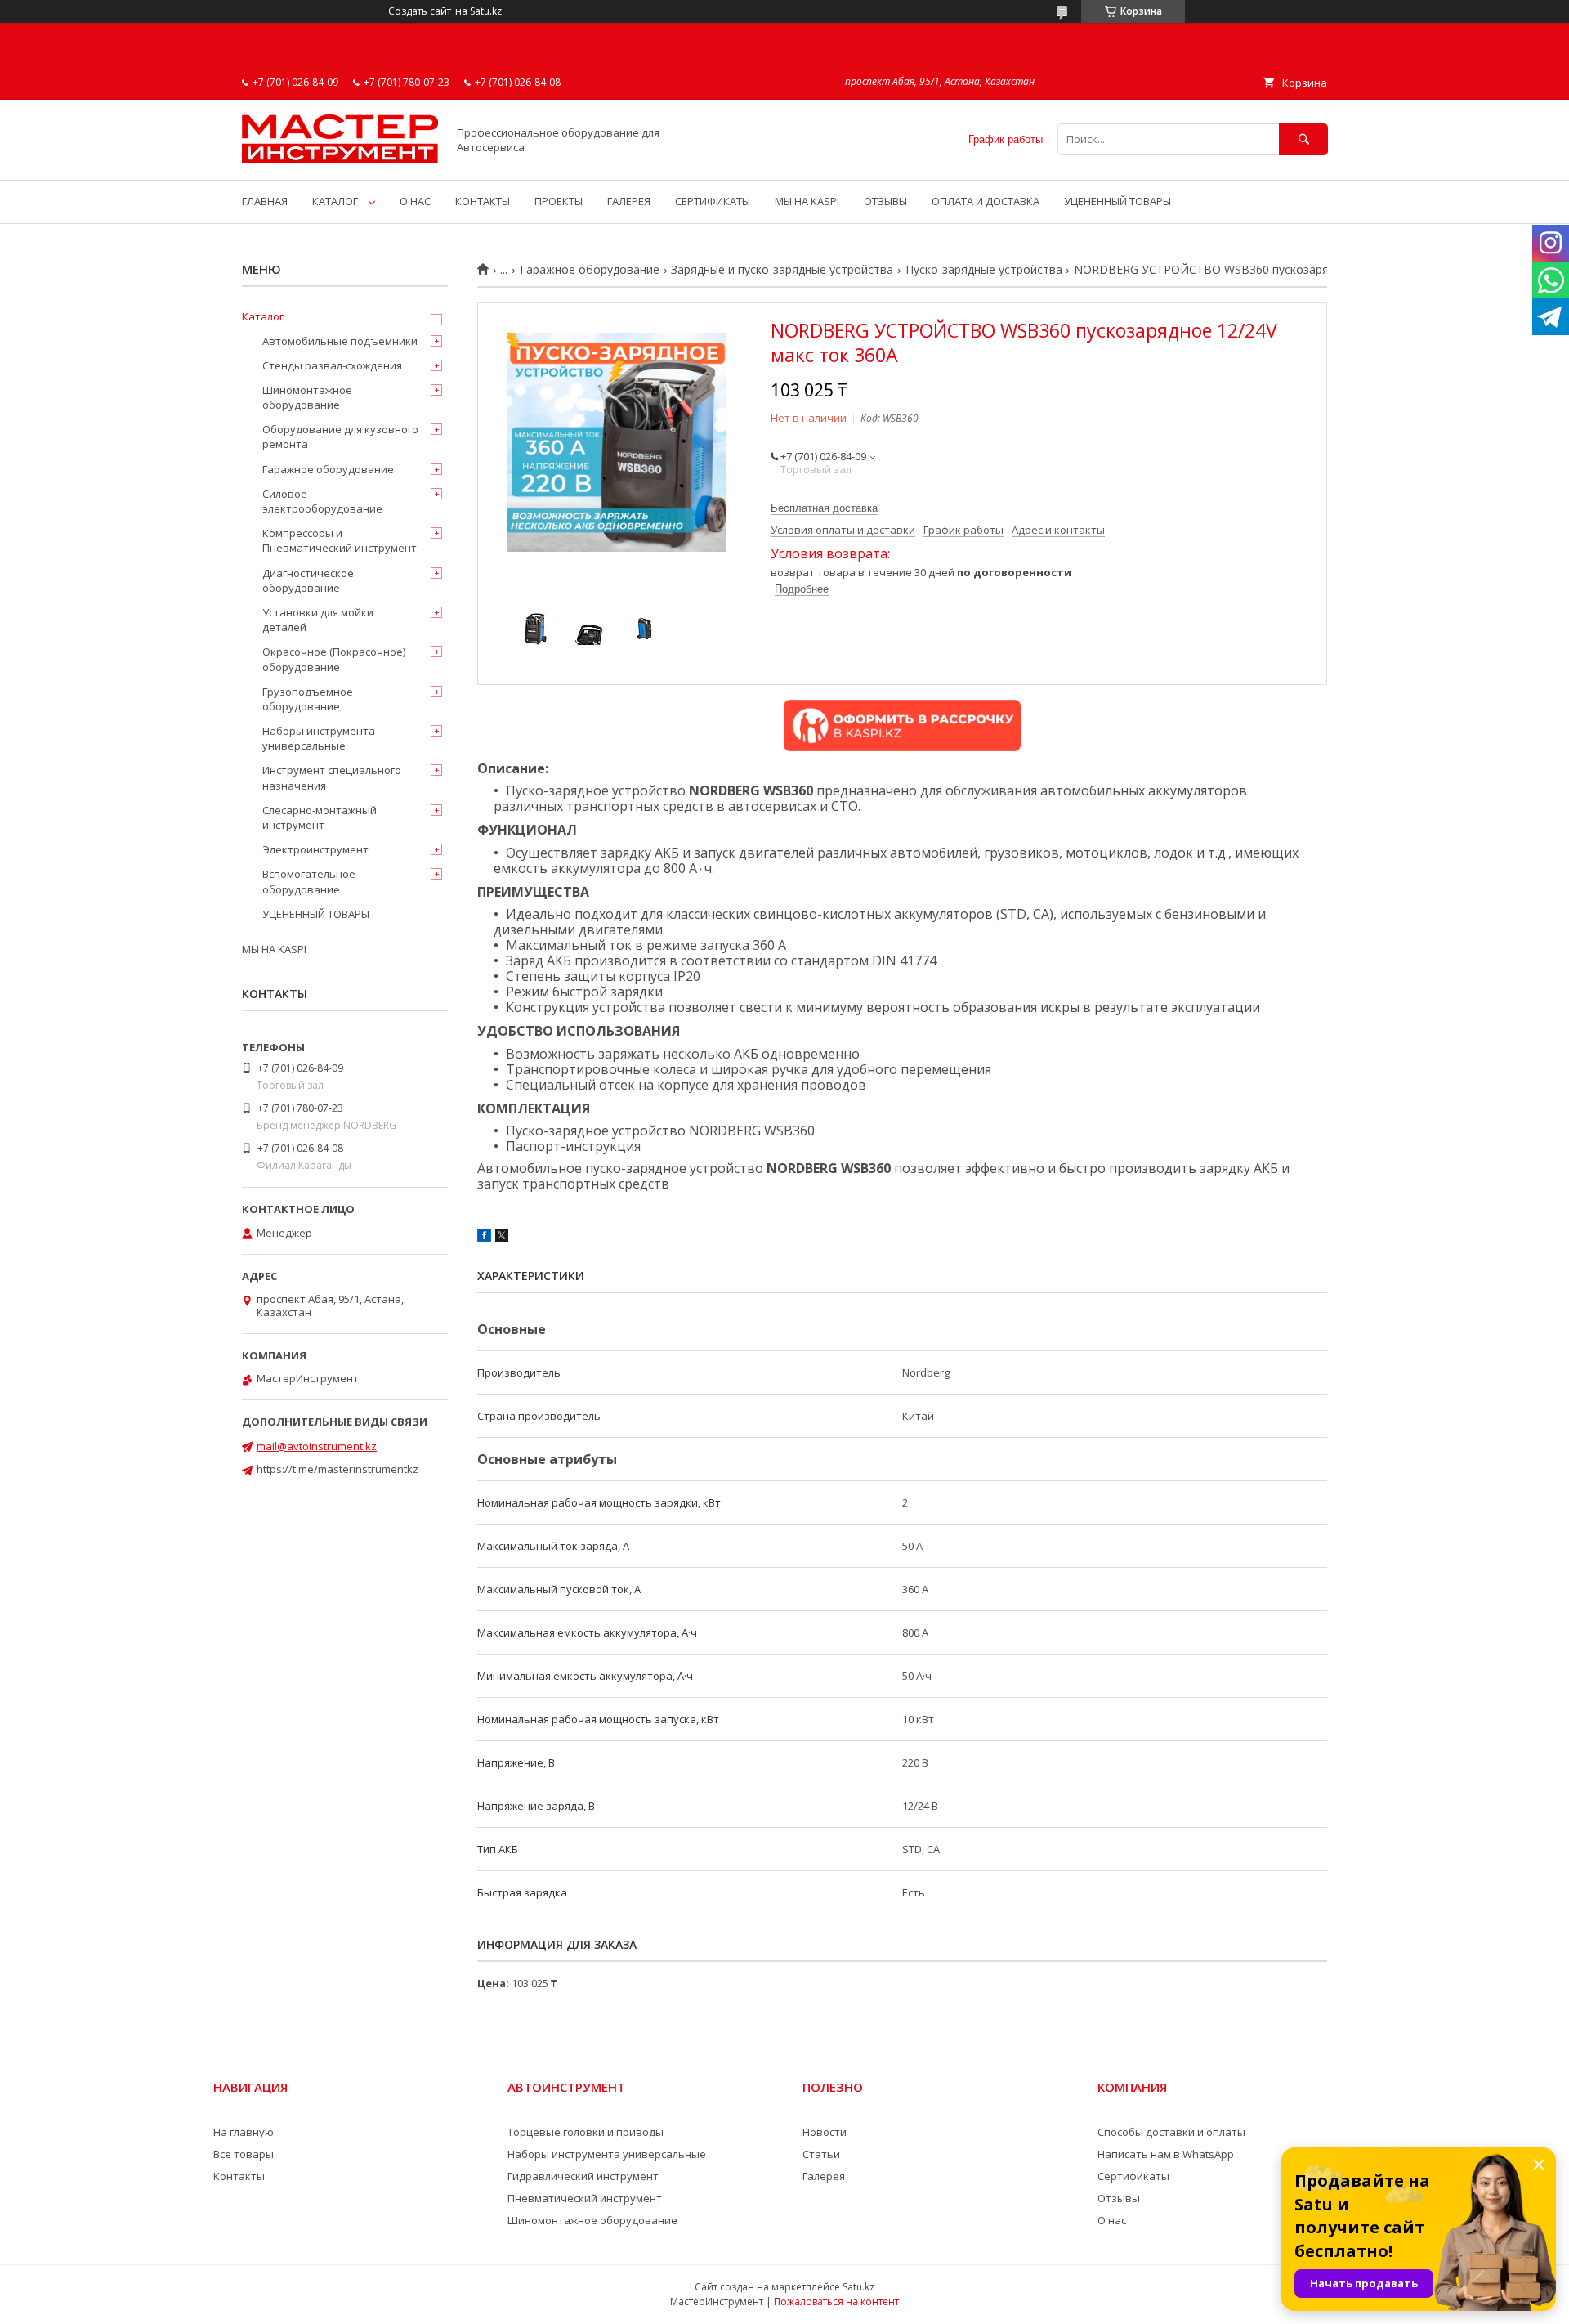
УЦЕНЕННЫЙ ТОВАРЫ (1118, 201)
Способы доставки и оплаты (1171, 2132)
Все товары (244, 2154)
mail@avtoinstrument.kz (317, 1446)
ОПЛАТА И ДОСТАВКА (986, 201)
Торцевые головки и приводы (586, 2132)
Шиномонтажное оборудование (307, 397)
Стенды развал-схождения (332, 365)
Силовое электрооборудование (322, 501)
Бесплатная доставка (824, 508)
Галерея (824, 2176)
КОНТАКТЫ (483, 201)
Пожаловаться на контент (836, 2302)
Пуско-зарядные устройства (984, 270)
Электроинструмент (315, 849)
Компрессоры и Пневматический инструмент (340, 540)
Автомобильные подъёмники (340, 341)
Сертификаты (1133, 2176)
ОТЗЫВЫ (885, 201)
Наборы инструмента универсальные (319, 738)
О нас (1112, 2220)
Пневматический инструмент (585, 2198)
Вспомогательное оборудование (309, 881)
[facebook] (484, 1238)
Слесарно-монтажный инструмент (320, 817)
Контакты (239, 2176)
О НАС (415, 201)
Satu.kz (858, 2287)
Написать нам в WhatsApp (1166, 2154)
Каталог (263, 316)
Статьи (821, 2154)
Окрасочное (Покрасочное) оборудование (334, 659)
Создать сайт (420, 11)
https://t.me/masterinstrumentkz (337, 1469)
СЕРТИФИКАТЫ (713, 201)
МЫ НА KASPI (807, 201)
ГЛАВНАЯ (265, 201)
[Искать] (1303, 139)
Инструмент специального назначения (332, 777)
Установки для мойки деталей (318, 620)
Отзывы (1119, 2198)
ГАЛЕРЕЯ (629, 201)
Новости (825, 2132)
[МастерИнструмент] (340, 159)
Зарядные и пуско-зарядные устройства (782, 270)
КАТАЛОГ (335, 201)
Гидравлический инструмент (583, 2176)
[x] (502, 1238)
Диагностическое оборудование (308, 580)
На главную (244, 2132)
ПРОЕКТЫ (559, 201)
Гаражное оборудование (590, 270)
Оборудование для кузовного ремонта (340, 437)
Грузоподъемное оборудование (308, 699)
